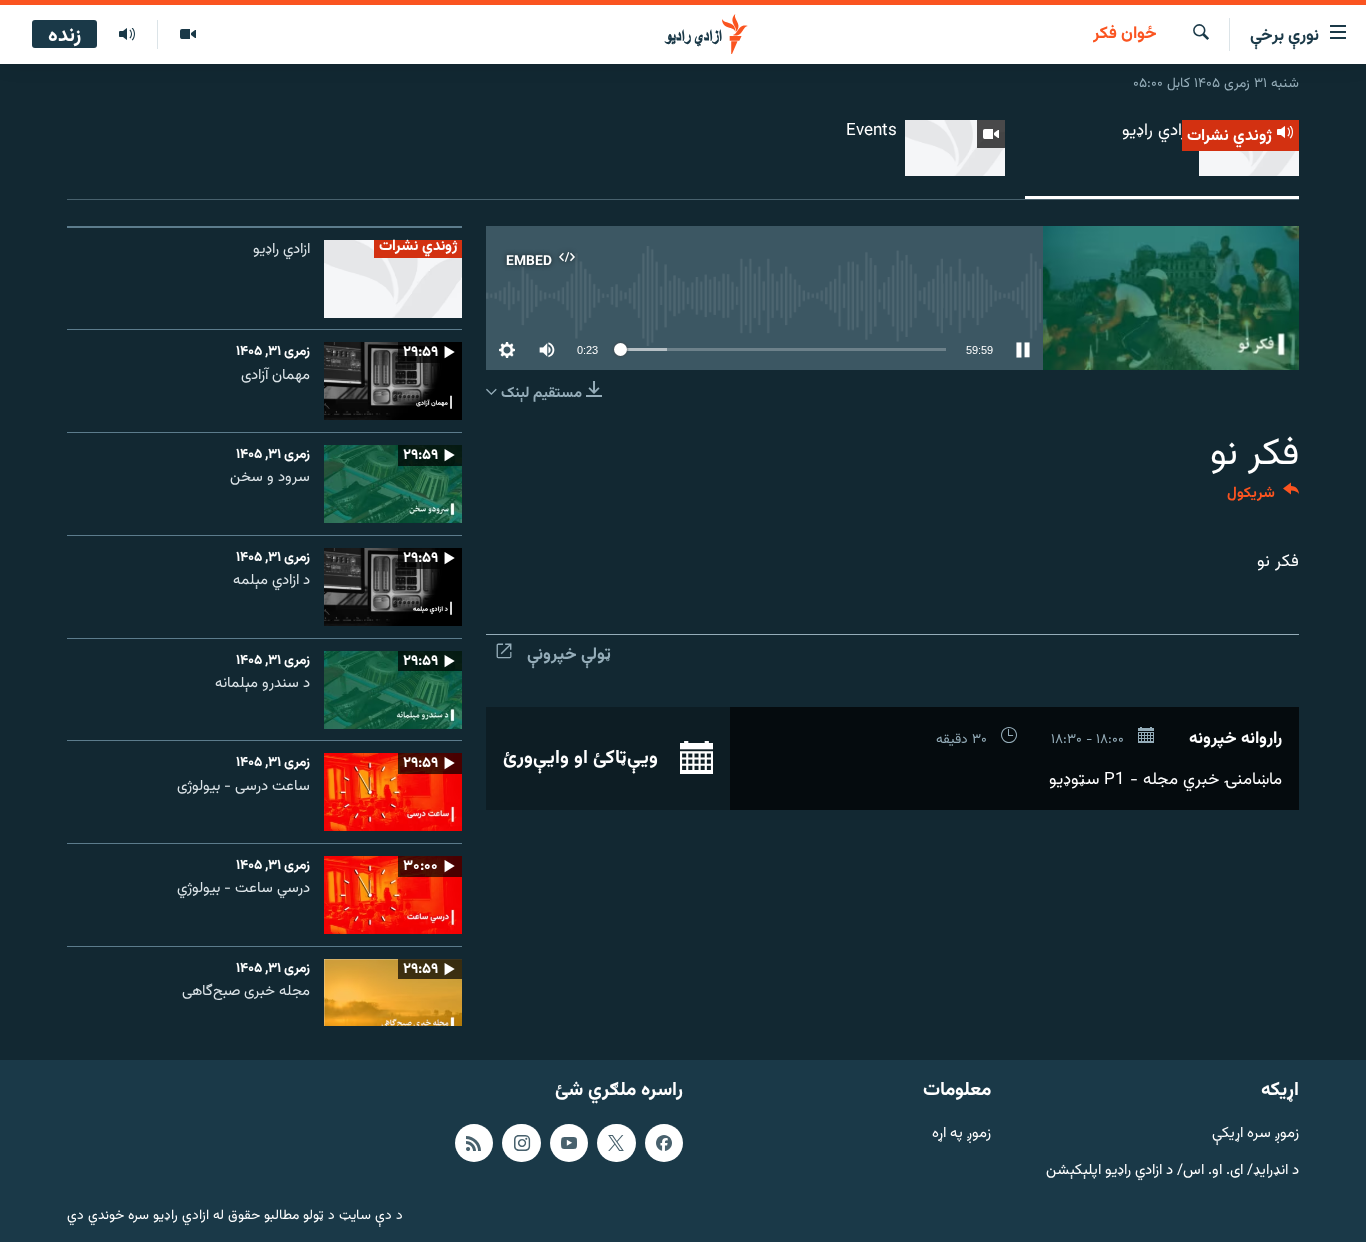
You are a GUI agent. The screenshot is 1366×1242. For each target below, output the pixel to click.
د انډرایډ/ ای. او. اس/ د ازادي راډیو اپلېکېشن (1172, 1170)
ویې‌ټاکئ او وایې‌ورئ (583, 758)
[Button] (1263, 497)
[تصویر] (187, 35)
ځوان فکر (1125, 35)
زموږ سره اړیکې (1255, 1134)
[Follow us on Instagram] (521, 1143)
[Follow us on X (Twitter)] (616, 1143)
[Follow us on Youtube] (569, 1143)
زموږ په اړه (961, 1134)
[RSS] (474, 1143)
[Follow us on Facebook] (664, 1143)
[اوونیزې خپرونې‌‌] (127, 35)
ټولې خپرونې (569, 655)
